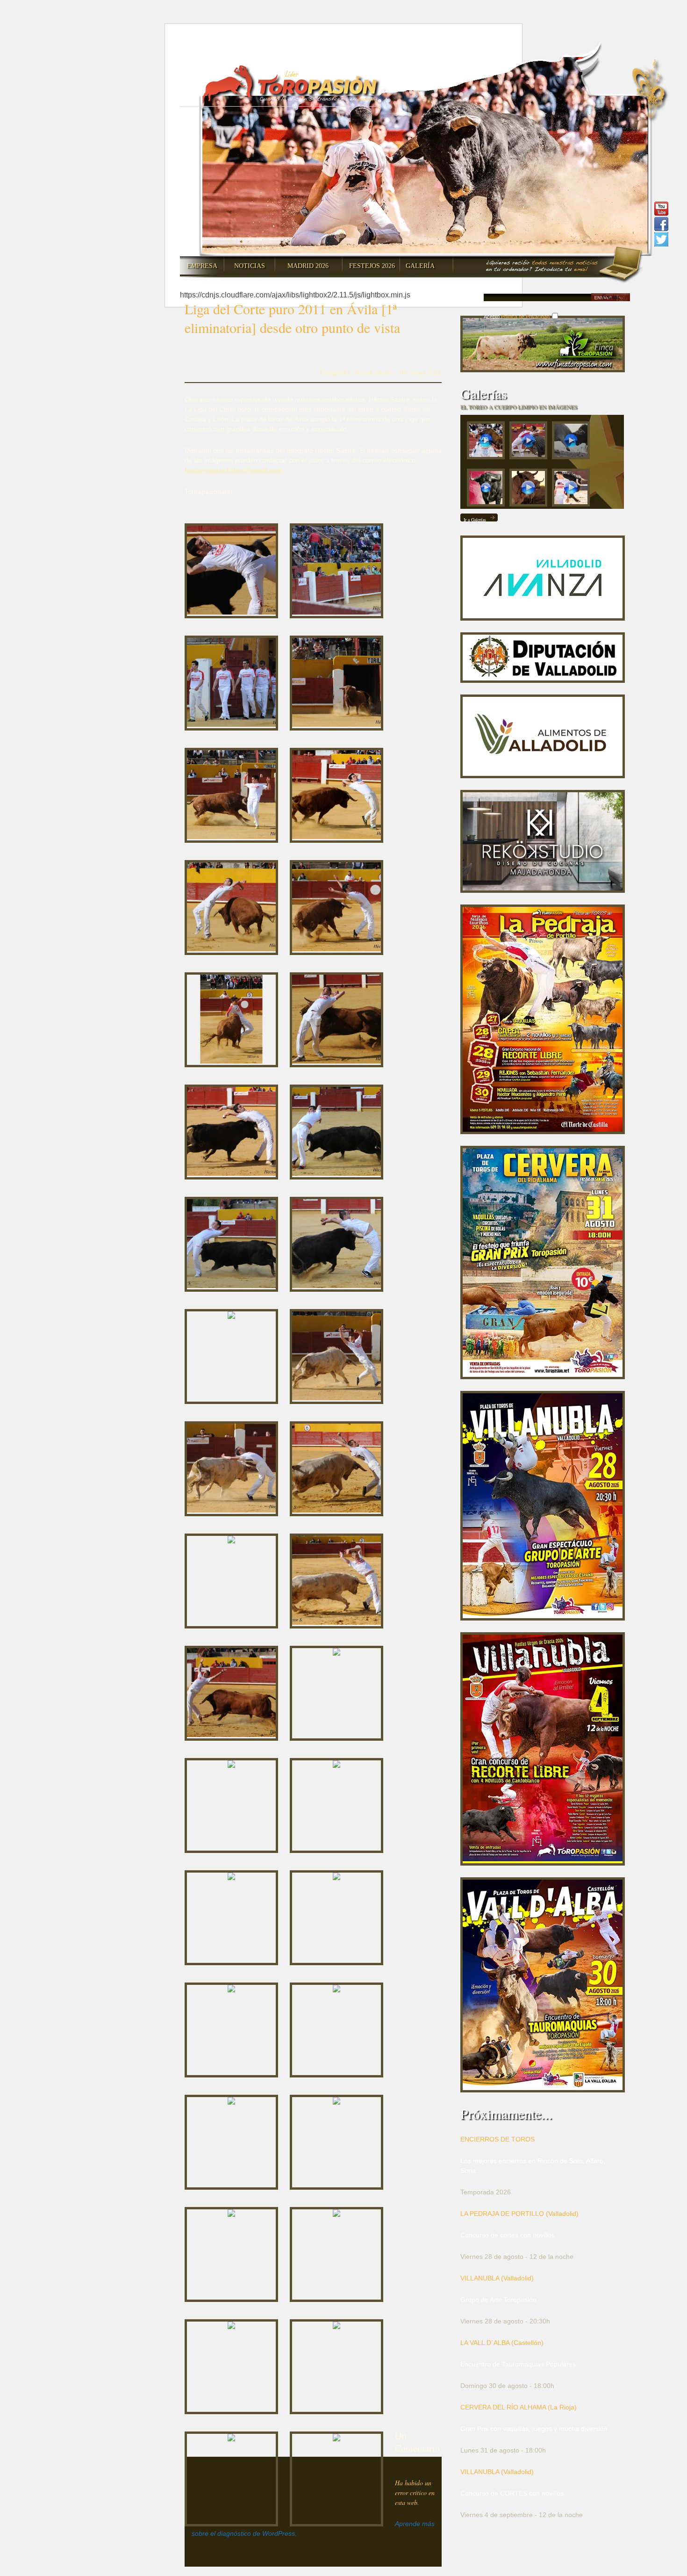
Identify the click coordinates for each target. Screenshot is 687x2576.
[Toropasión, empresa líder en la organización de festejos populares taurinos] (291, 85)
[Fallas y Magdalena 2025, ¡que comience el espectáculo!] (573, 443)
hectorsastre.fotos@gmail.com (234, 470)
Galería (420, 266)
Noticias (250, 266)
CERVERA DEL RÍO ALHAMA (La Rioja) (519, 2407)
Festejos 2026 (372, 266)
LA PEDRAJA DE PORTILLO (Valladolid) (519, 2214)
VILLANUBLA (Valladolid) (497, 2278)
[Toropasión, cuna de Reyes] (531, 490)
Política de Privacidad (525, 317)
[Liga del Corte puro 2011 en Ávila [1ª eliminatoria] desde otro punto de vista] (231, 570)
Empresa (202, 266)
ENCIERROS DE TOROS (497, 2139)
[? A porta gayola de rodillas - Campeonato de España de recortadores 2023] (573, 490)
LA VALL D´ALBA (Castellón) (502, 2343)
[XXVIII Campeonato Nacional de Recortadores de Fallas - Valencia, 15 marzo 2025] (531, 443)
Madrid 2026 (308, 266)
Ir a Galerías (475, 520)
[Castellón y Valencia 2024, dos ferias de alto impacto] (488, 490)
